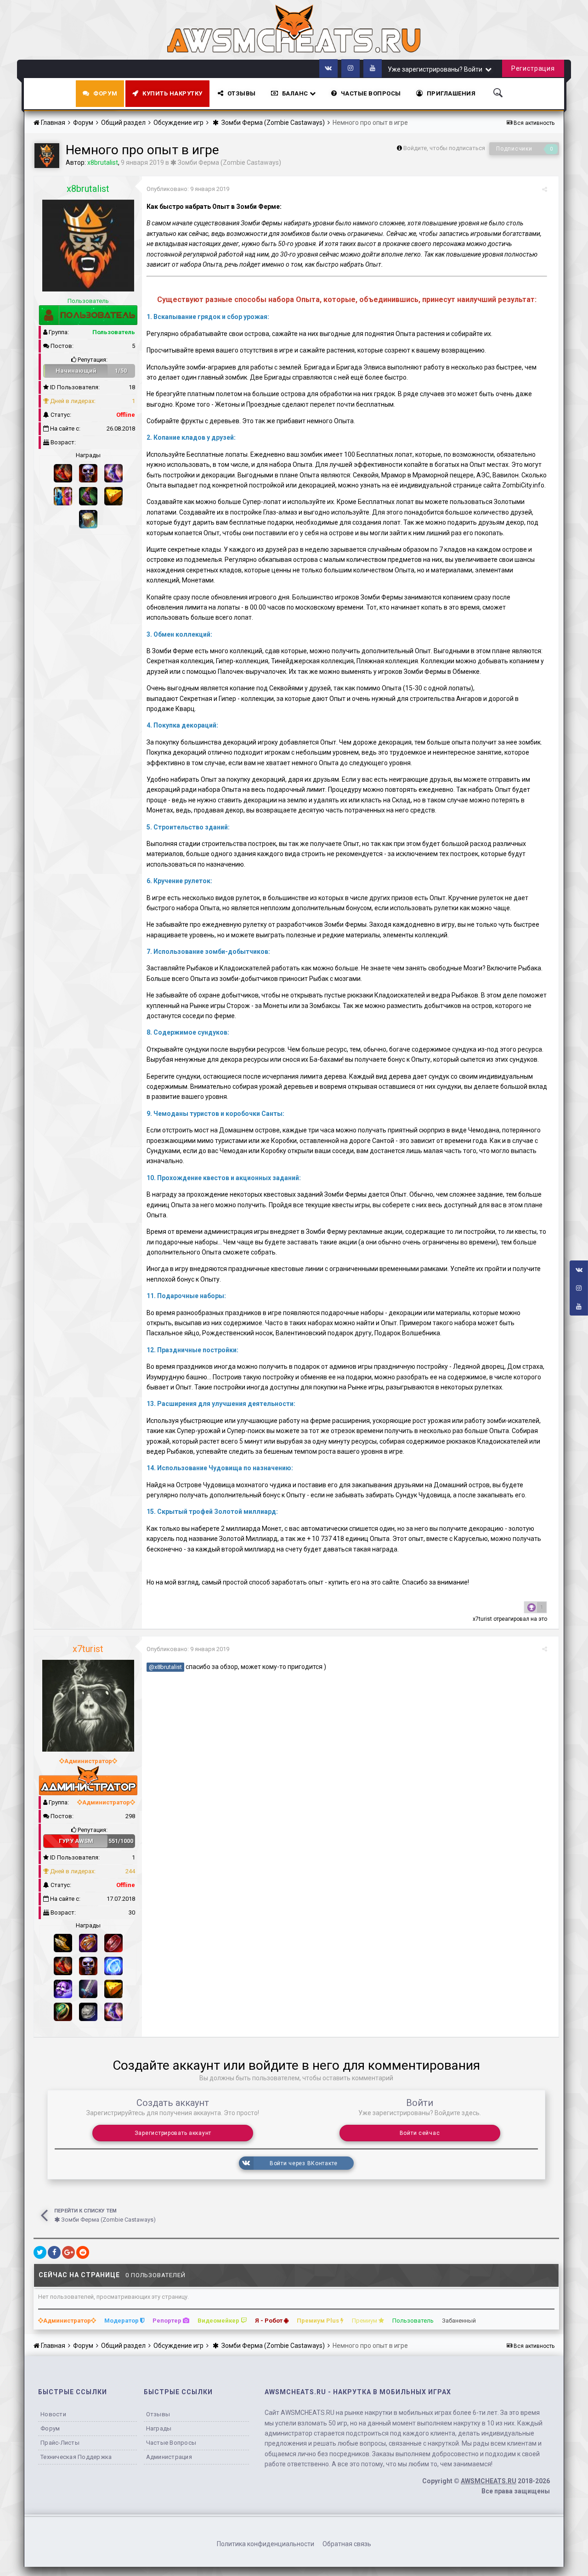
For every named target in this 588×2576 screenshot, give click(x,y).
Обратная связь (347, 2544)
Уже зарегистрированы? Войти (436, 69)
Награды (159, 2428)
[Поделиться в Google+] (68, 2252)
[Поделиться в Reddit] (83, 2252)
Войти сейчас (420, 2133)
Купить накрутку (172, 93)
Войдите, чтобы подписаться (444, 148)
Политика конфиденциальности (266, 2544)
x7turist (482, 1619)
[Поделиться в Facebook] (54, 2252)
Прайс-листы (60, 2443)
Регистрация (533, 68)
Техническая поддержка (76, 2457)
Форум (105, 93)
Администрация (169, 2457)
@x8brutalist (165, 1667)
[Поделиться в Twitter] (40, 2252)
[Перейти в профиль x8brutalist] (47, 156)
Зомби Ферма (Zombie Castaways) (229, 162)
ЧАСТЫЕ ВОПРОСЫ (371, 93)
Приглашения (451, 93)
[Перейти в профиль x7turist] (88, 1706)
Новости (53, 2414)
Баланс (296, 93)
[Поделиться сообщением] (545, 189)
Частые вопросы (171, 2443)
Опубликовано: (188, 189)
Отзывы (242, 93)
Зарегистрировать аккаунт (173, 2133)
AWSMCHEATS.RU (489, 2481)
